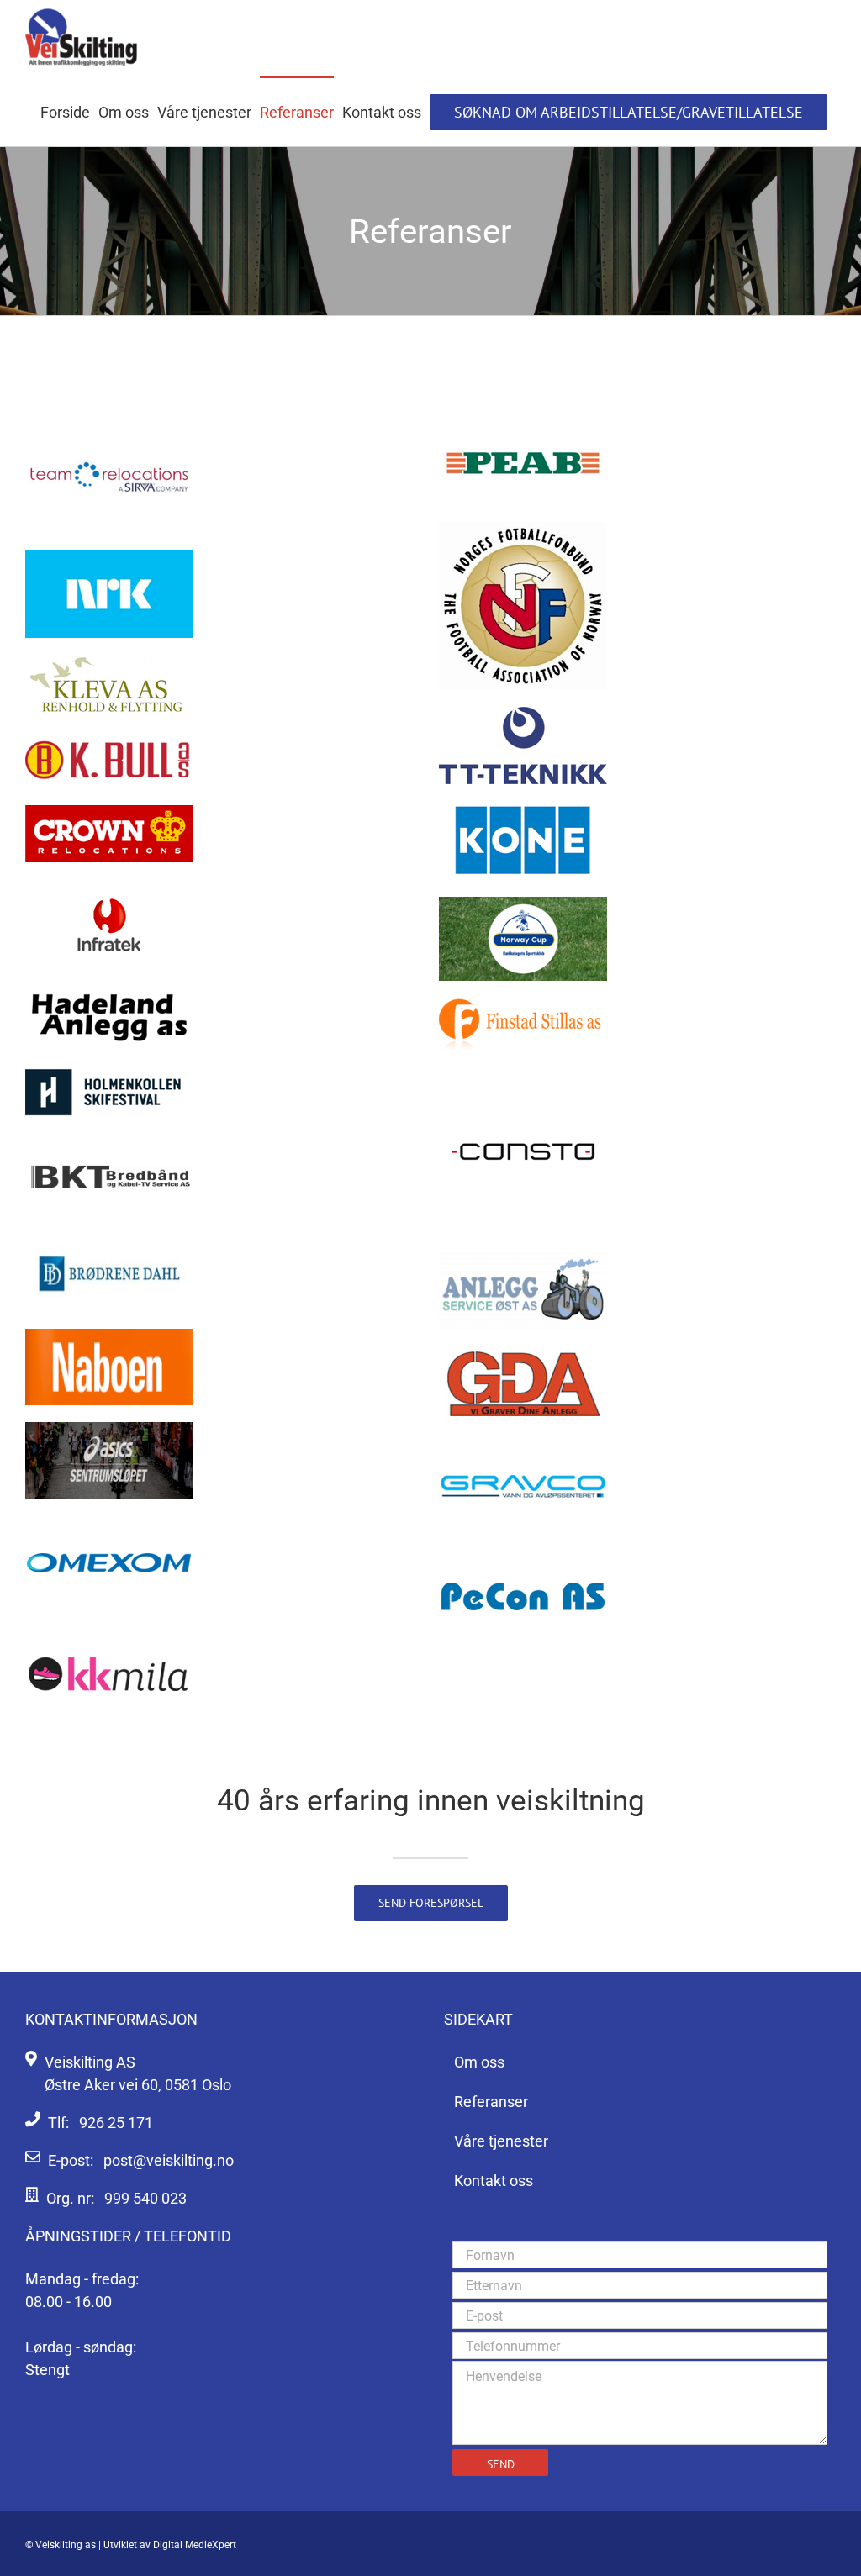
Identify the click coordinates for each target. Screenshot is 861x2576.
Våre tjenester (501, 2141)
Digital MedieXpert (195, 2545)
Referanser (491, 2102)
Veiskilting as (66, 2545)
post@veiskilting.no (169, 2160)
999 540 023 (145, 2198)
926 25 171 (116, 2123)
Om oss (479, 2062)
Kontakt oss (494, 2181)
